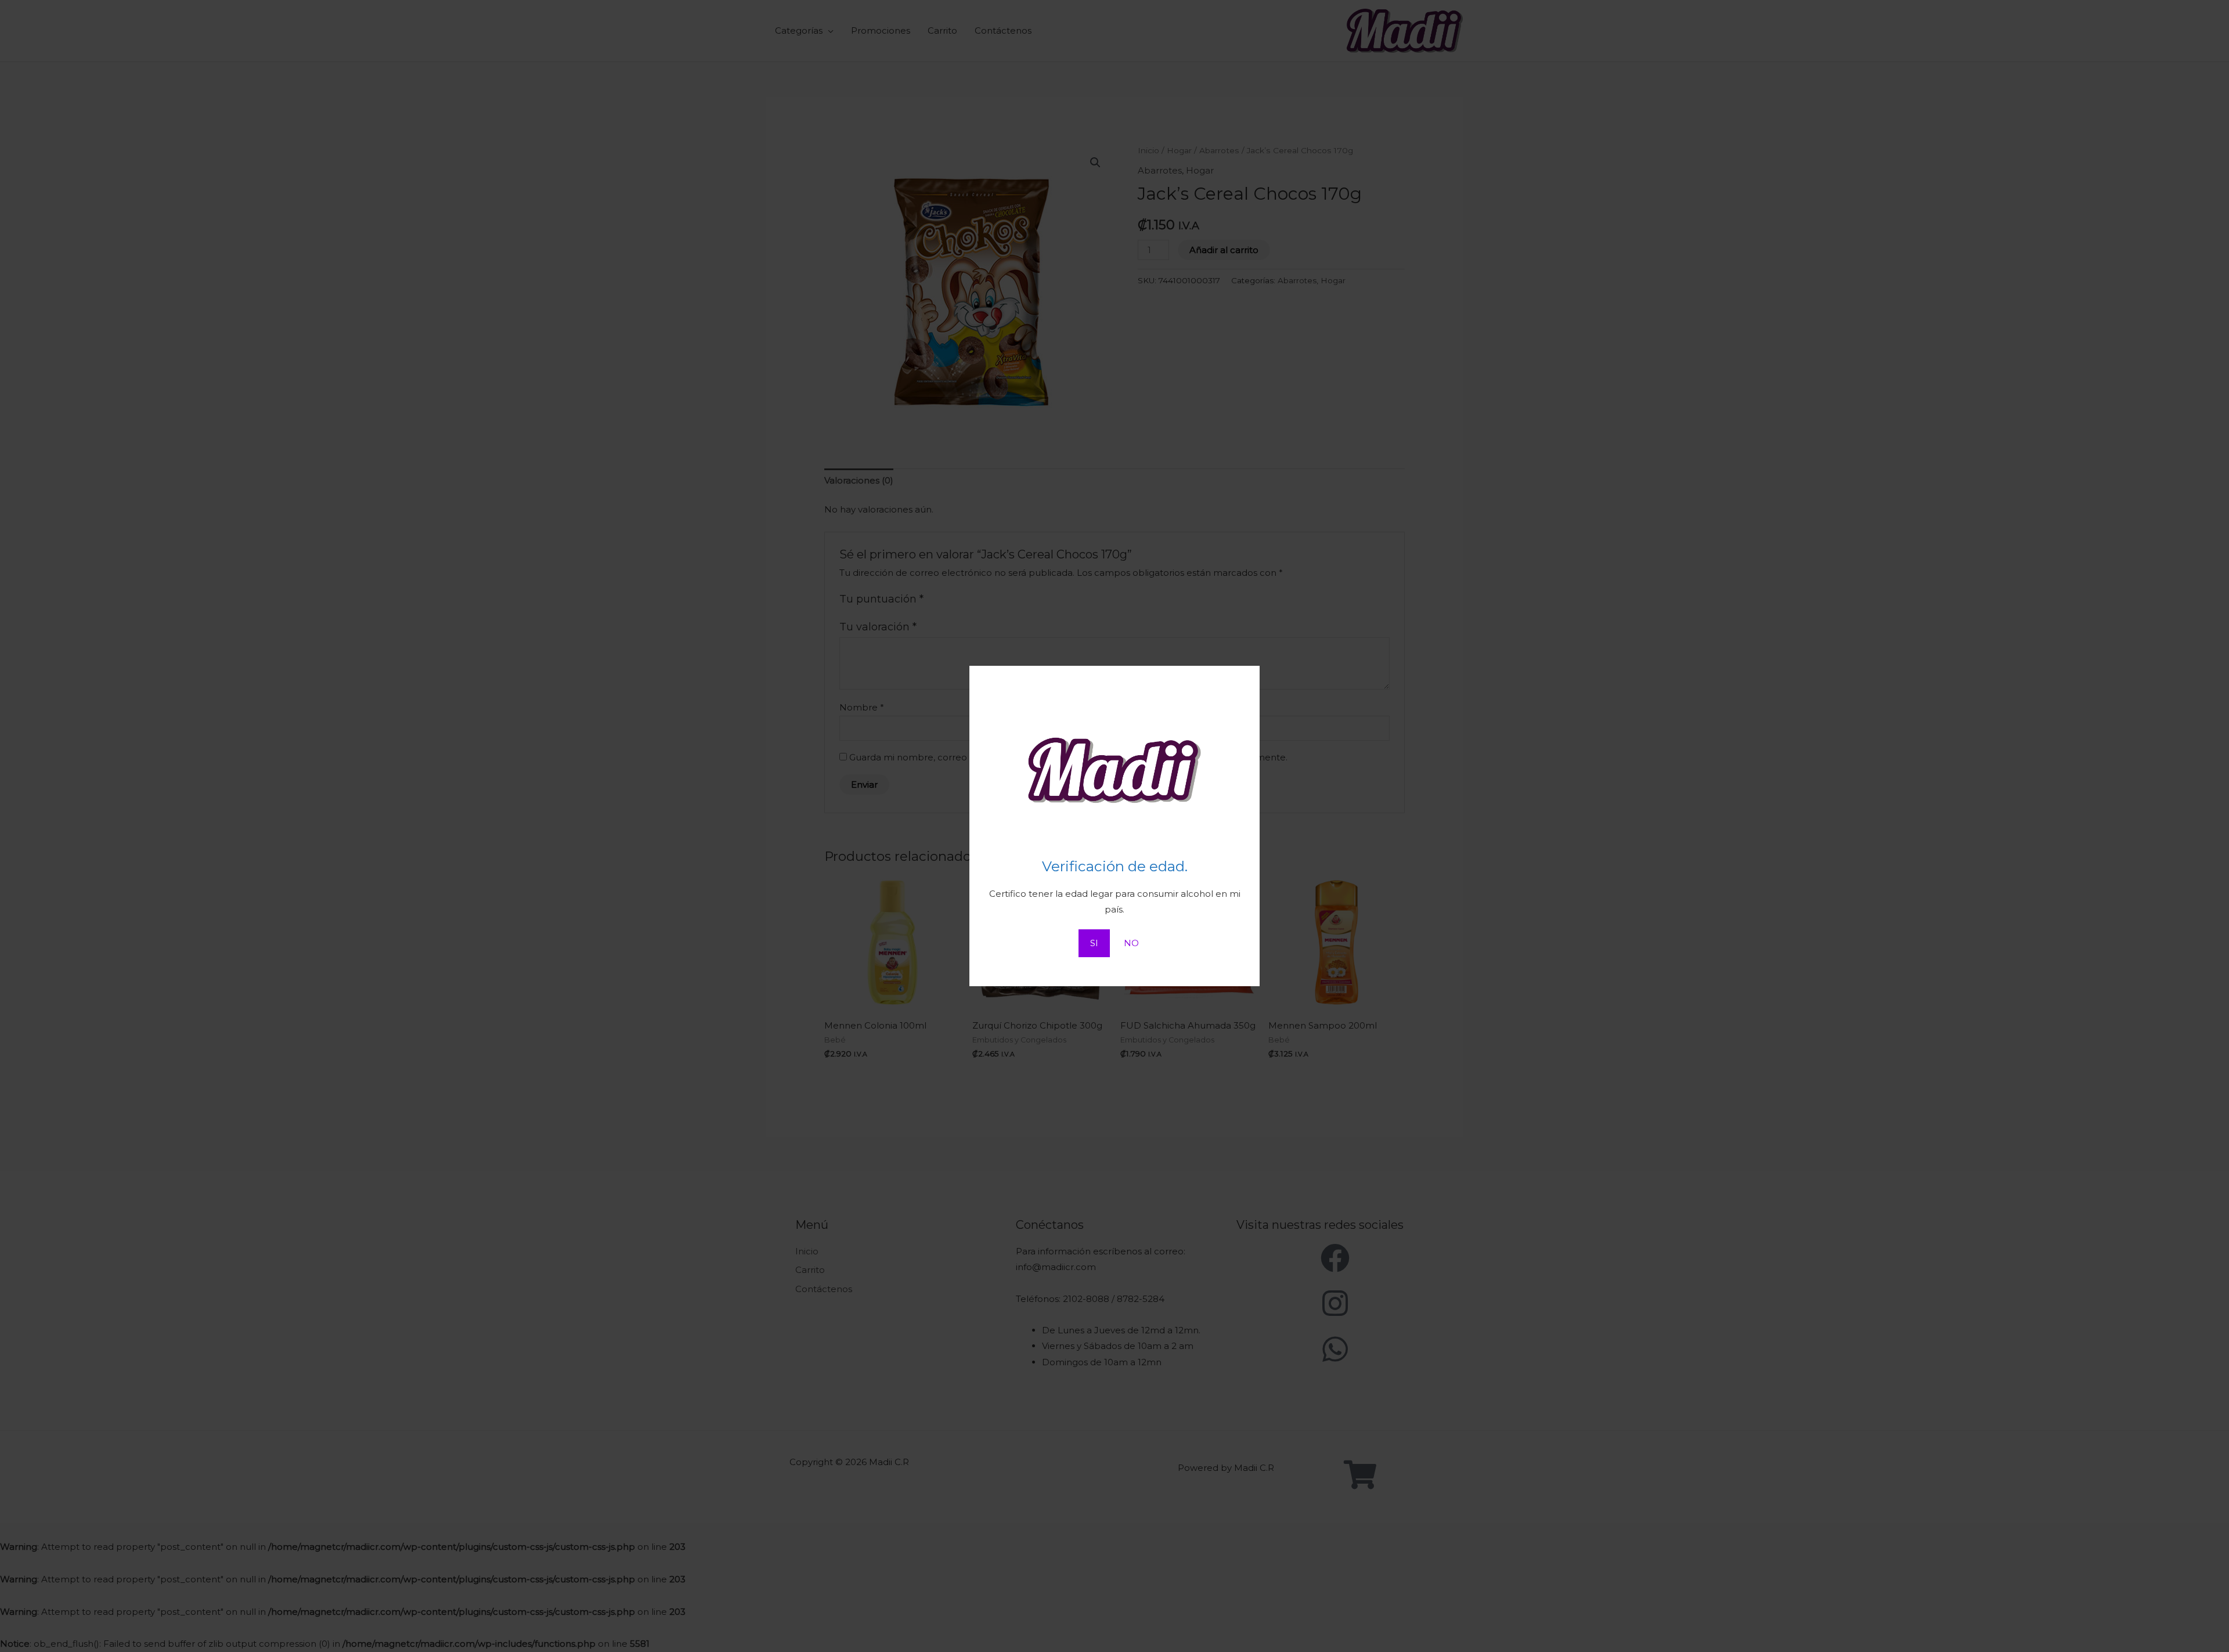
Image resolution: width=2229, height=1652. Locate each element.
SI (1094, 943)
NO (1131, 943)
